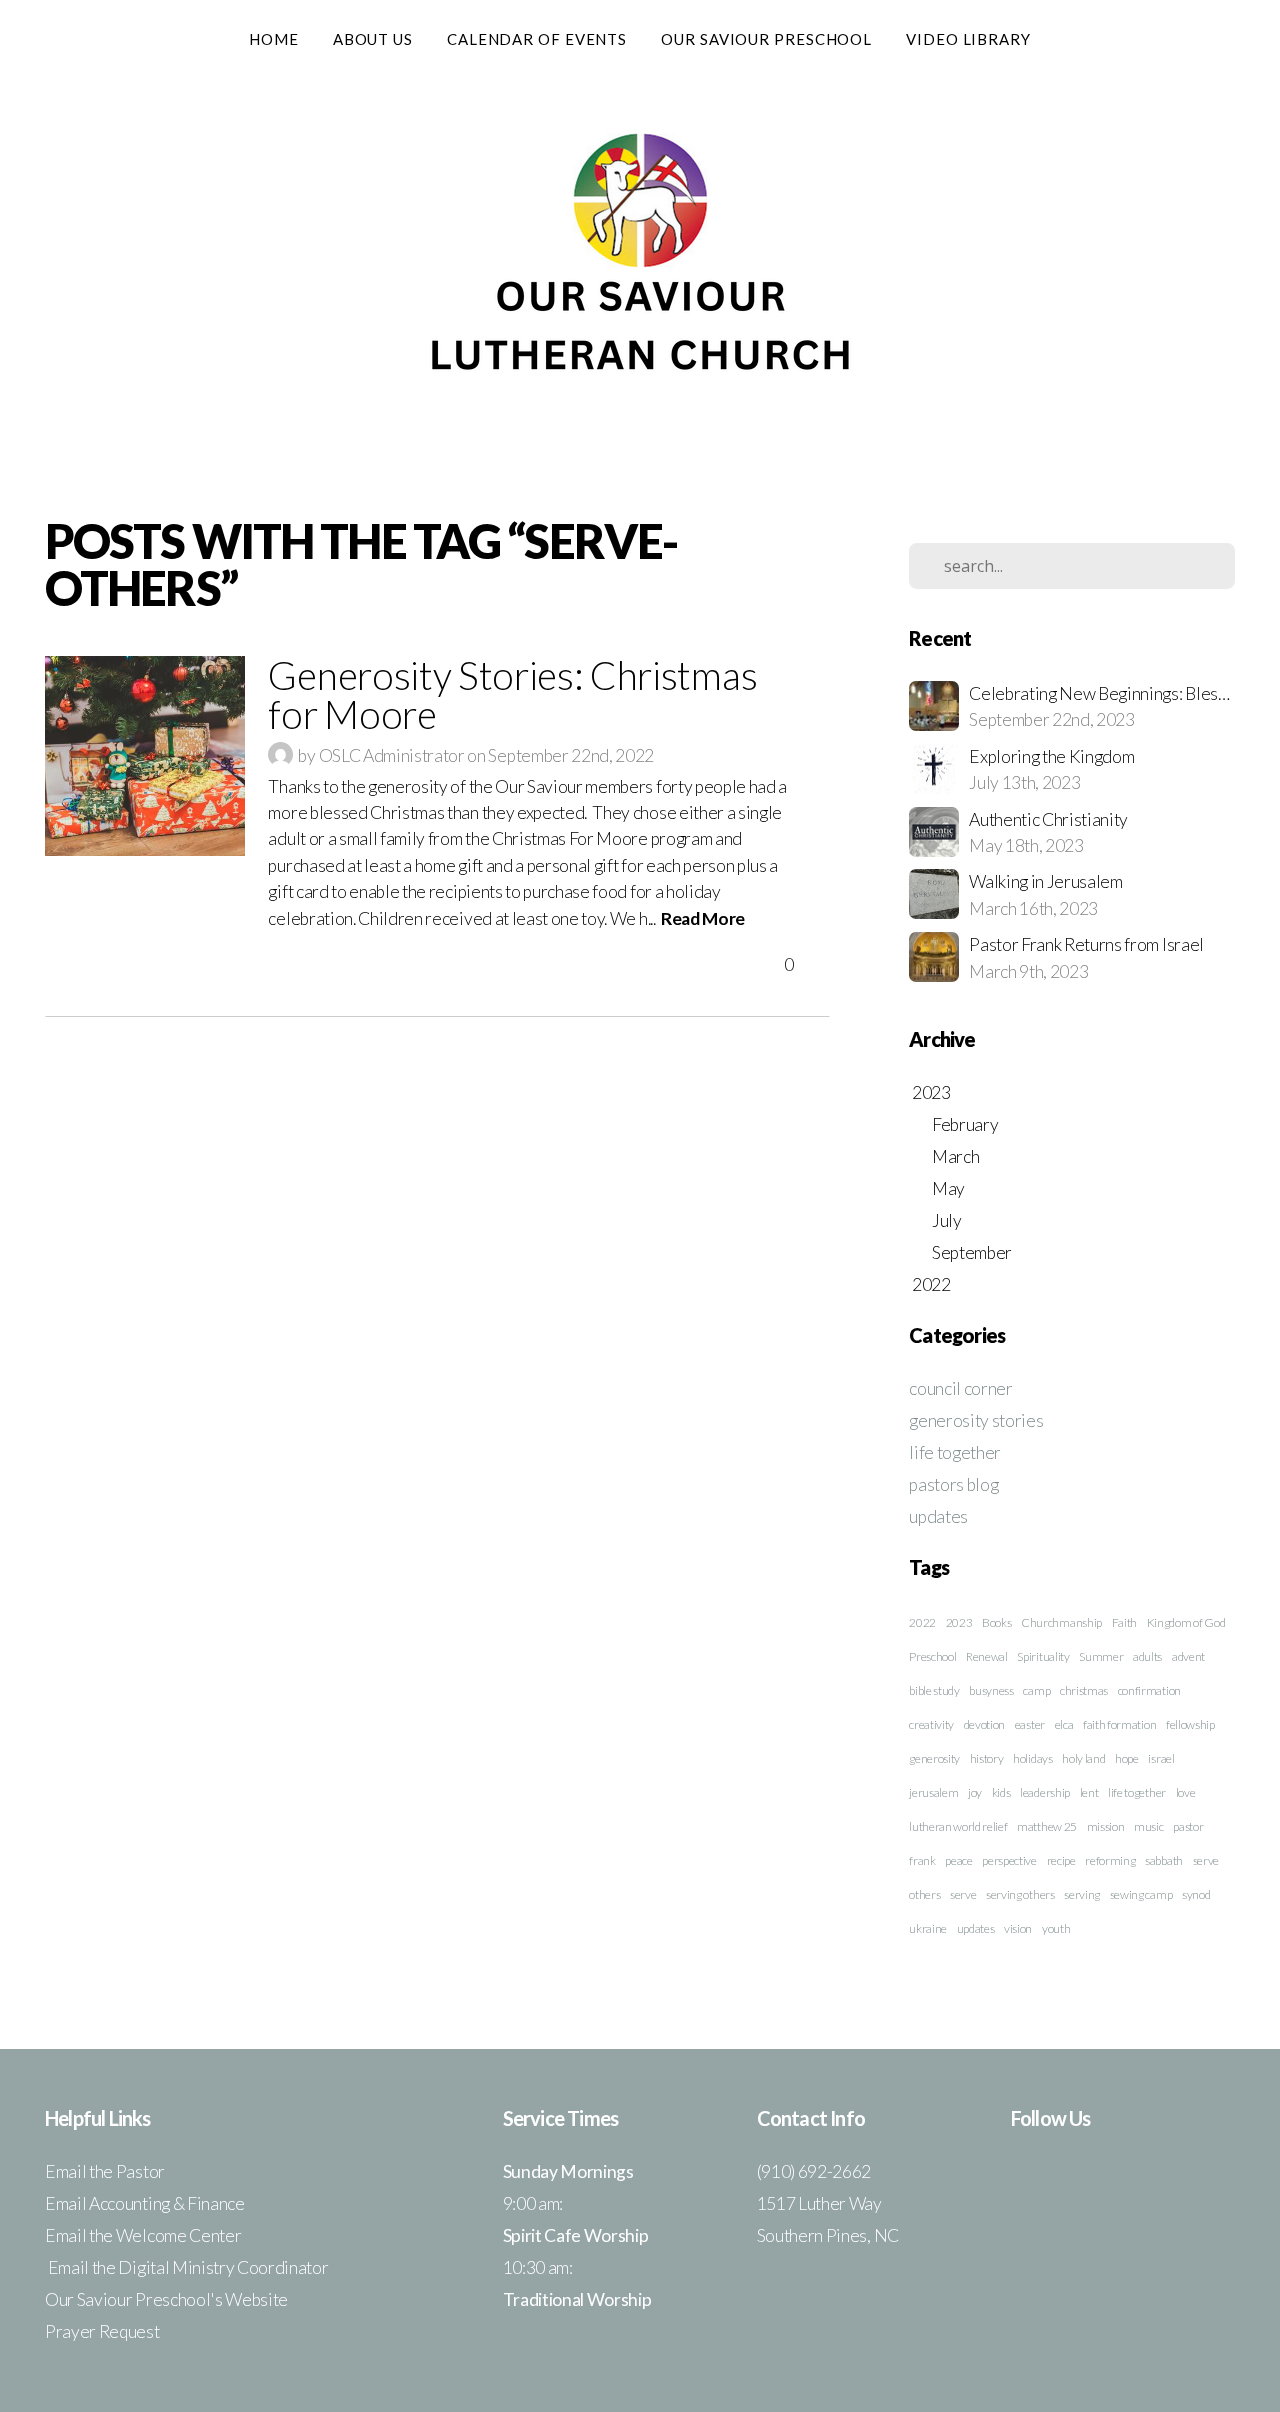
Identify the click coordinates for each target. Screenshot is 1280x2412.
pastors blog (953, 1484)
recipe (1061, 1860)
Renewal (987, 1656)
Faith (1124, 1622)
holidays (1032, 1758)
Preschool (932, 1656)
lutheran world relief (958, 1826)
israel (1161, 1758)
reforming (1110, 1860)
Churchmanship (1061, 1622)
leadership (1045, 1792)
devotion (984, 1724)
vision (1018, 1928)
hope (1127, 1758)
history (987, 1758)
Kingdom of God (1186, 1622)
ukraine (928, 1928)
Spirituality (1043, 1656)
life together (955, 1452)
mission (1106, 1826)
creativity (931, 1724)
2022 (922, 1622)
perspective (1009, 1860)
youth (1056, 1928)
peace (958, 1860)
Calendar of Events (537, 39)
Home (274, 39)
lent (1089, 1792)
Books (996, 1622)
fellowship (1190, 1724)
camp (1036, 1690)
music (1148, 1826)
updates (938, 1516)
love (1186, 1792)
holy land (1083, 1758)
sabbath (1164, 1860)
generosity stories (976, 1420)
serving (1082, 1894)
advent (1188, 1656)
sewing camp (1141, 1894)
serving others (1020, 1894)
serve (963, 1894)
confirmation (1149, 1690)
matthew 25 (1047, 1826)
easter (1030, 1724)
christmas (1084, 1690)
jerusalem (933, 1792)
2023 (959, 1622)
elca (1064, 1724)
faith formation (1119, 1724)
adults (1147, 1656)
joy (975, 1792)
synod (1196, 1894)
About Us (373, 39)
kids (1001, 1792)
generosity (934, 1758)
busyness (991, 1690)
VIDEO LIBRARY (968, 39)
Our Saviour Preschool (766, 39)
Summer (1101, 1656)
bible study (934, 1690)
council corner (961, 1388)
